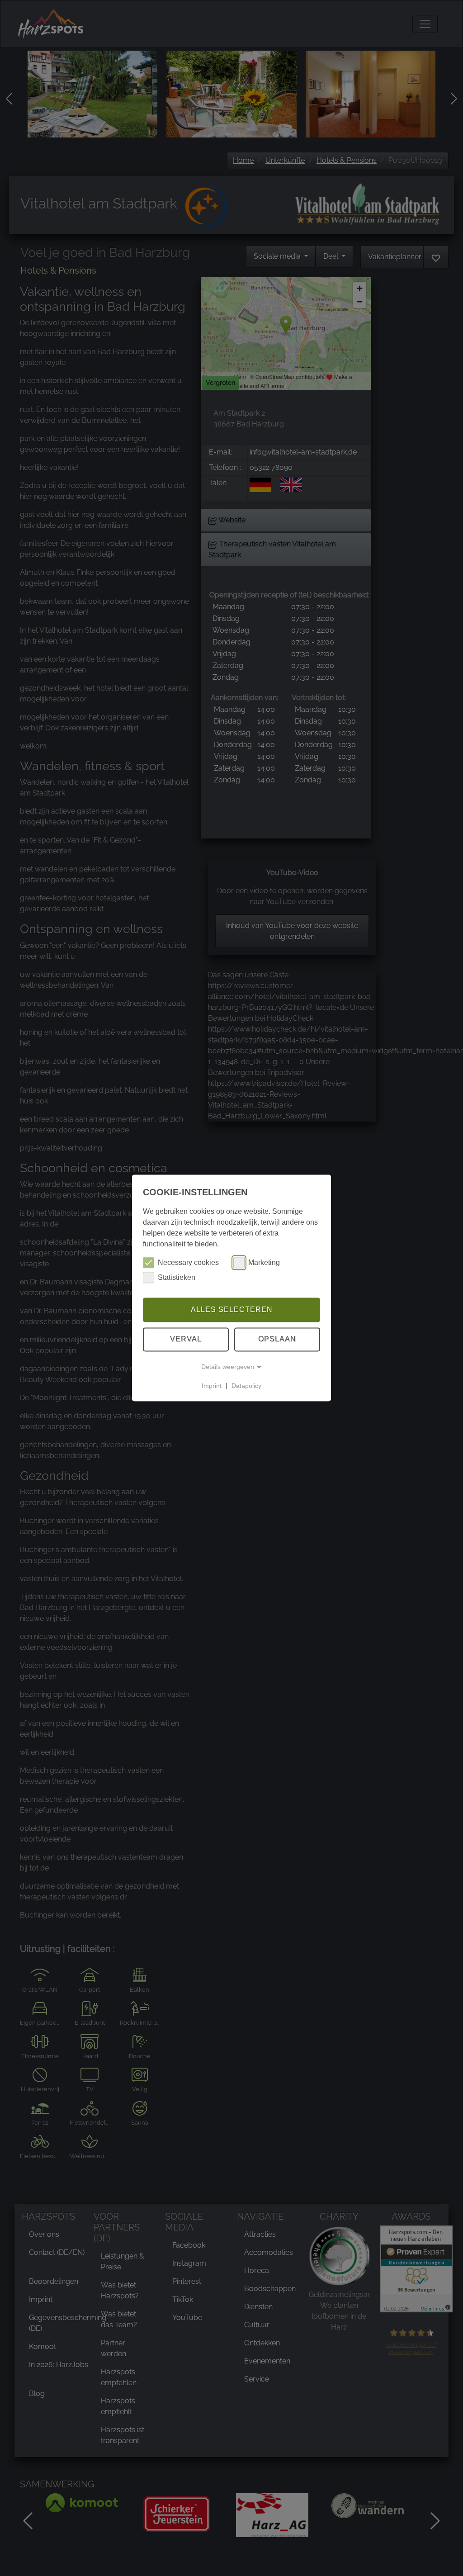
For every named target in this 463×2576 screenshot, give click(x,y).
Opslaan (277, 1339)
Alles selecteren (232, 1309)
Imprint (212, 1386)
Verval (186, 1339)
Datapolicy (246, 1386)
